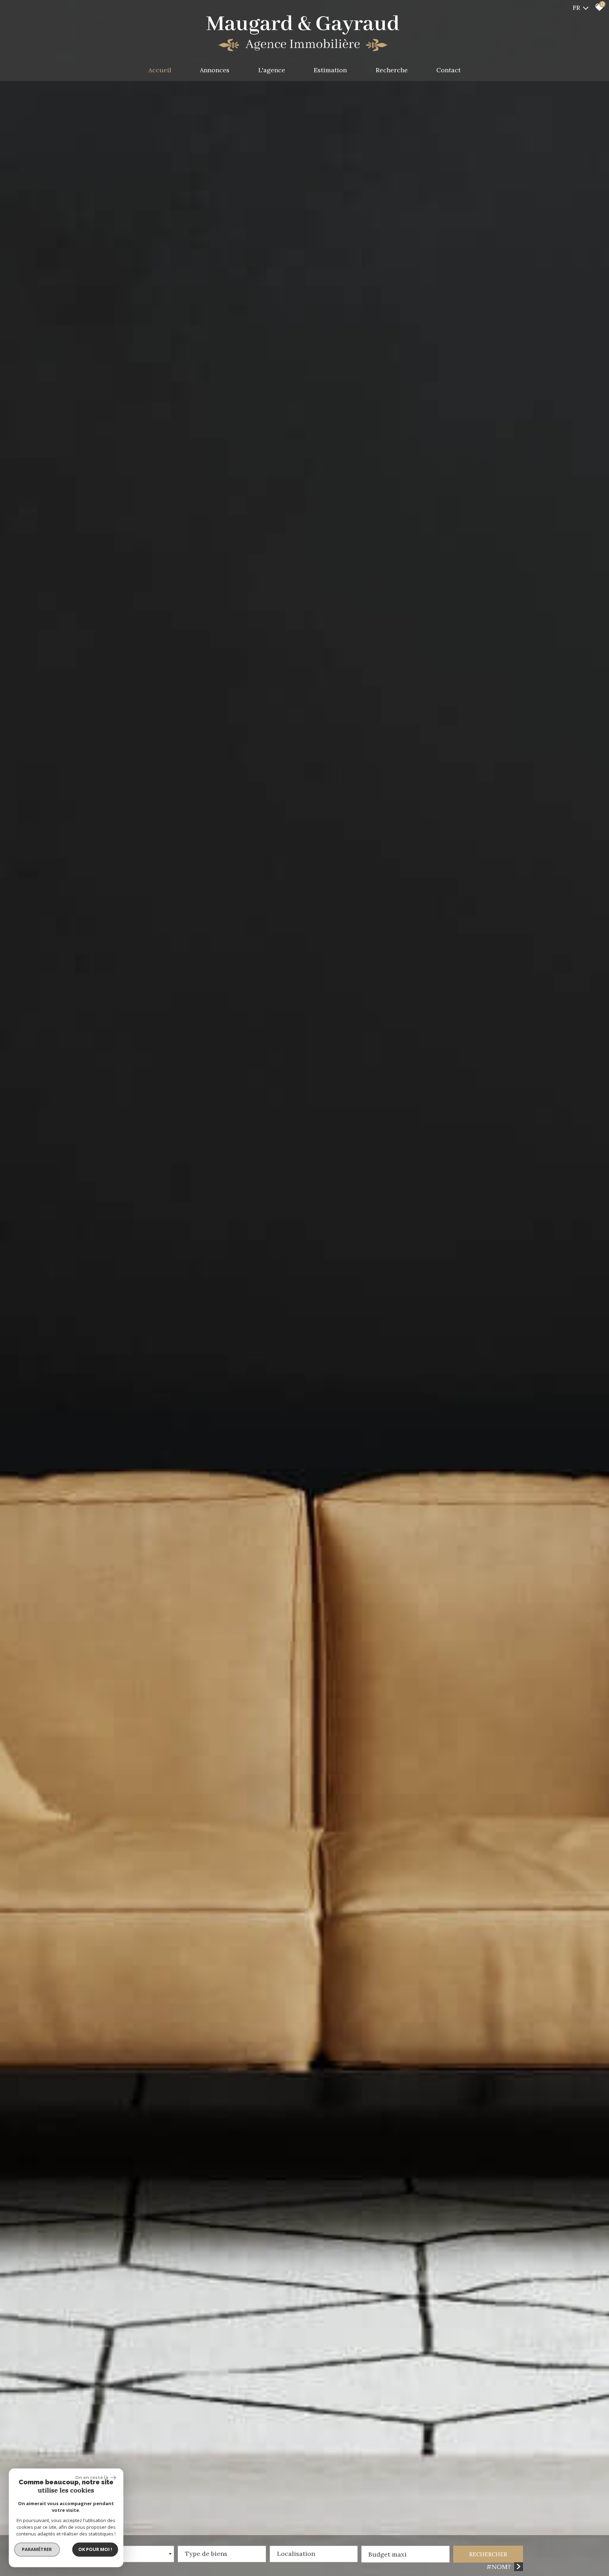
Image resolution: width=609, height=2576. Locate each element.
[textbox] (222, 2552)
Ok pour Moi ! (95, 2549)
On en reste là (92, 2477)
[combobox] (130, 2554)
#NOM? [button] (499, 2567)
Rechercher (488, 2554)
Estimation (330, 70)
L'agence (272, 70)
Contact (448, 70)
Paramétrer (37, 2549)
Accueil (160, 70)
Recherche (392, 70)
